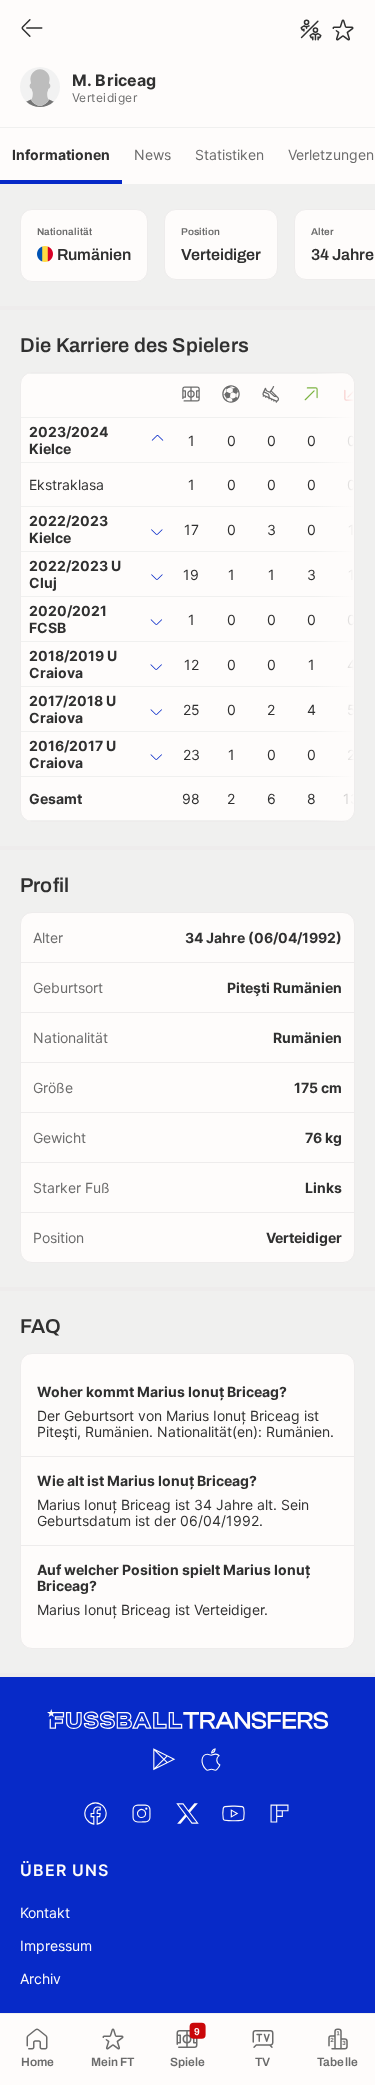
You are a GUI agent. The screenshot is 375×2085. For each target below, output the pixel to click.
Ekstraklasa (66, 484)
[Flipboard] (280, 1813)
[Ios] (211, 1759)
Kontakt (45, 1912)
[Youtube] (234, 1813)
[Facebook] (96, 1813)
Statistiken (229, 154)
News (152, 154)
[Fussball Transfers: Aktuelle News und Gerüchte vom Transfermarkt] (188, 1720)
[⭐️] (343, 30)
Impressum (56, 1945)
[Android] (165, 1759)
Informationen (61, 154)
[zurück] (32, 29)
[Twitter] (188, 1813)
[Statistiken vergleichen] (311, 30)
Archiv (40, 1978)
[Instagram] (142, 1813)
